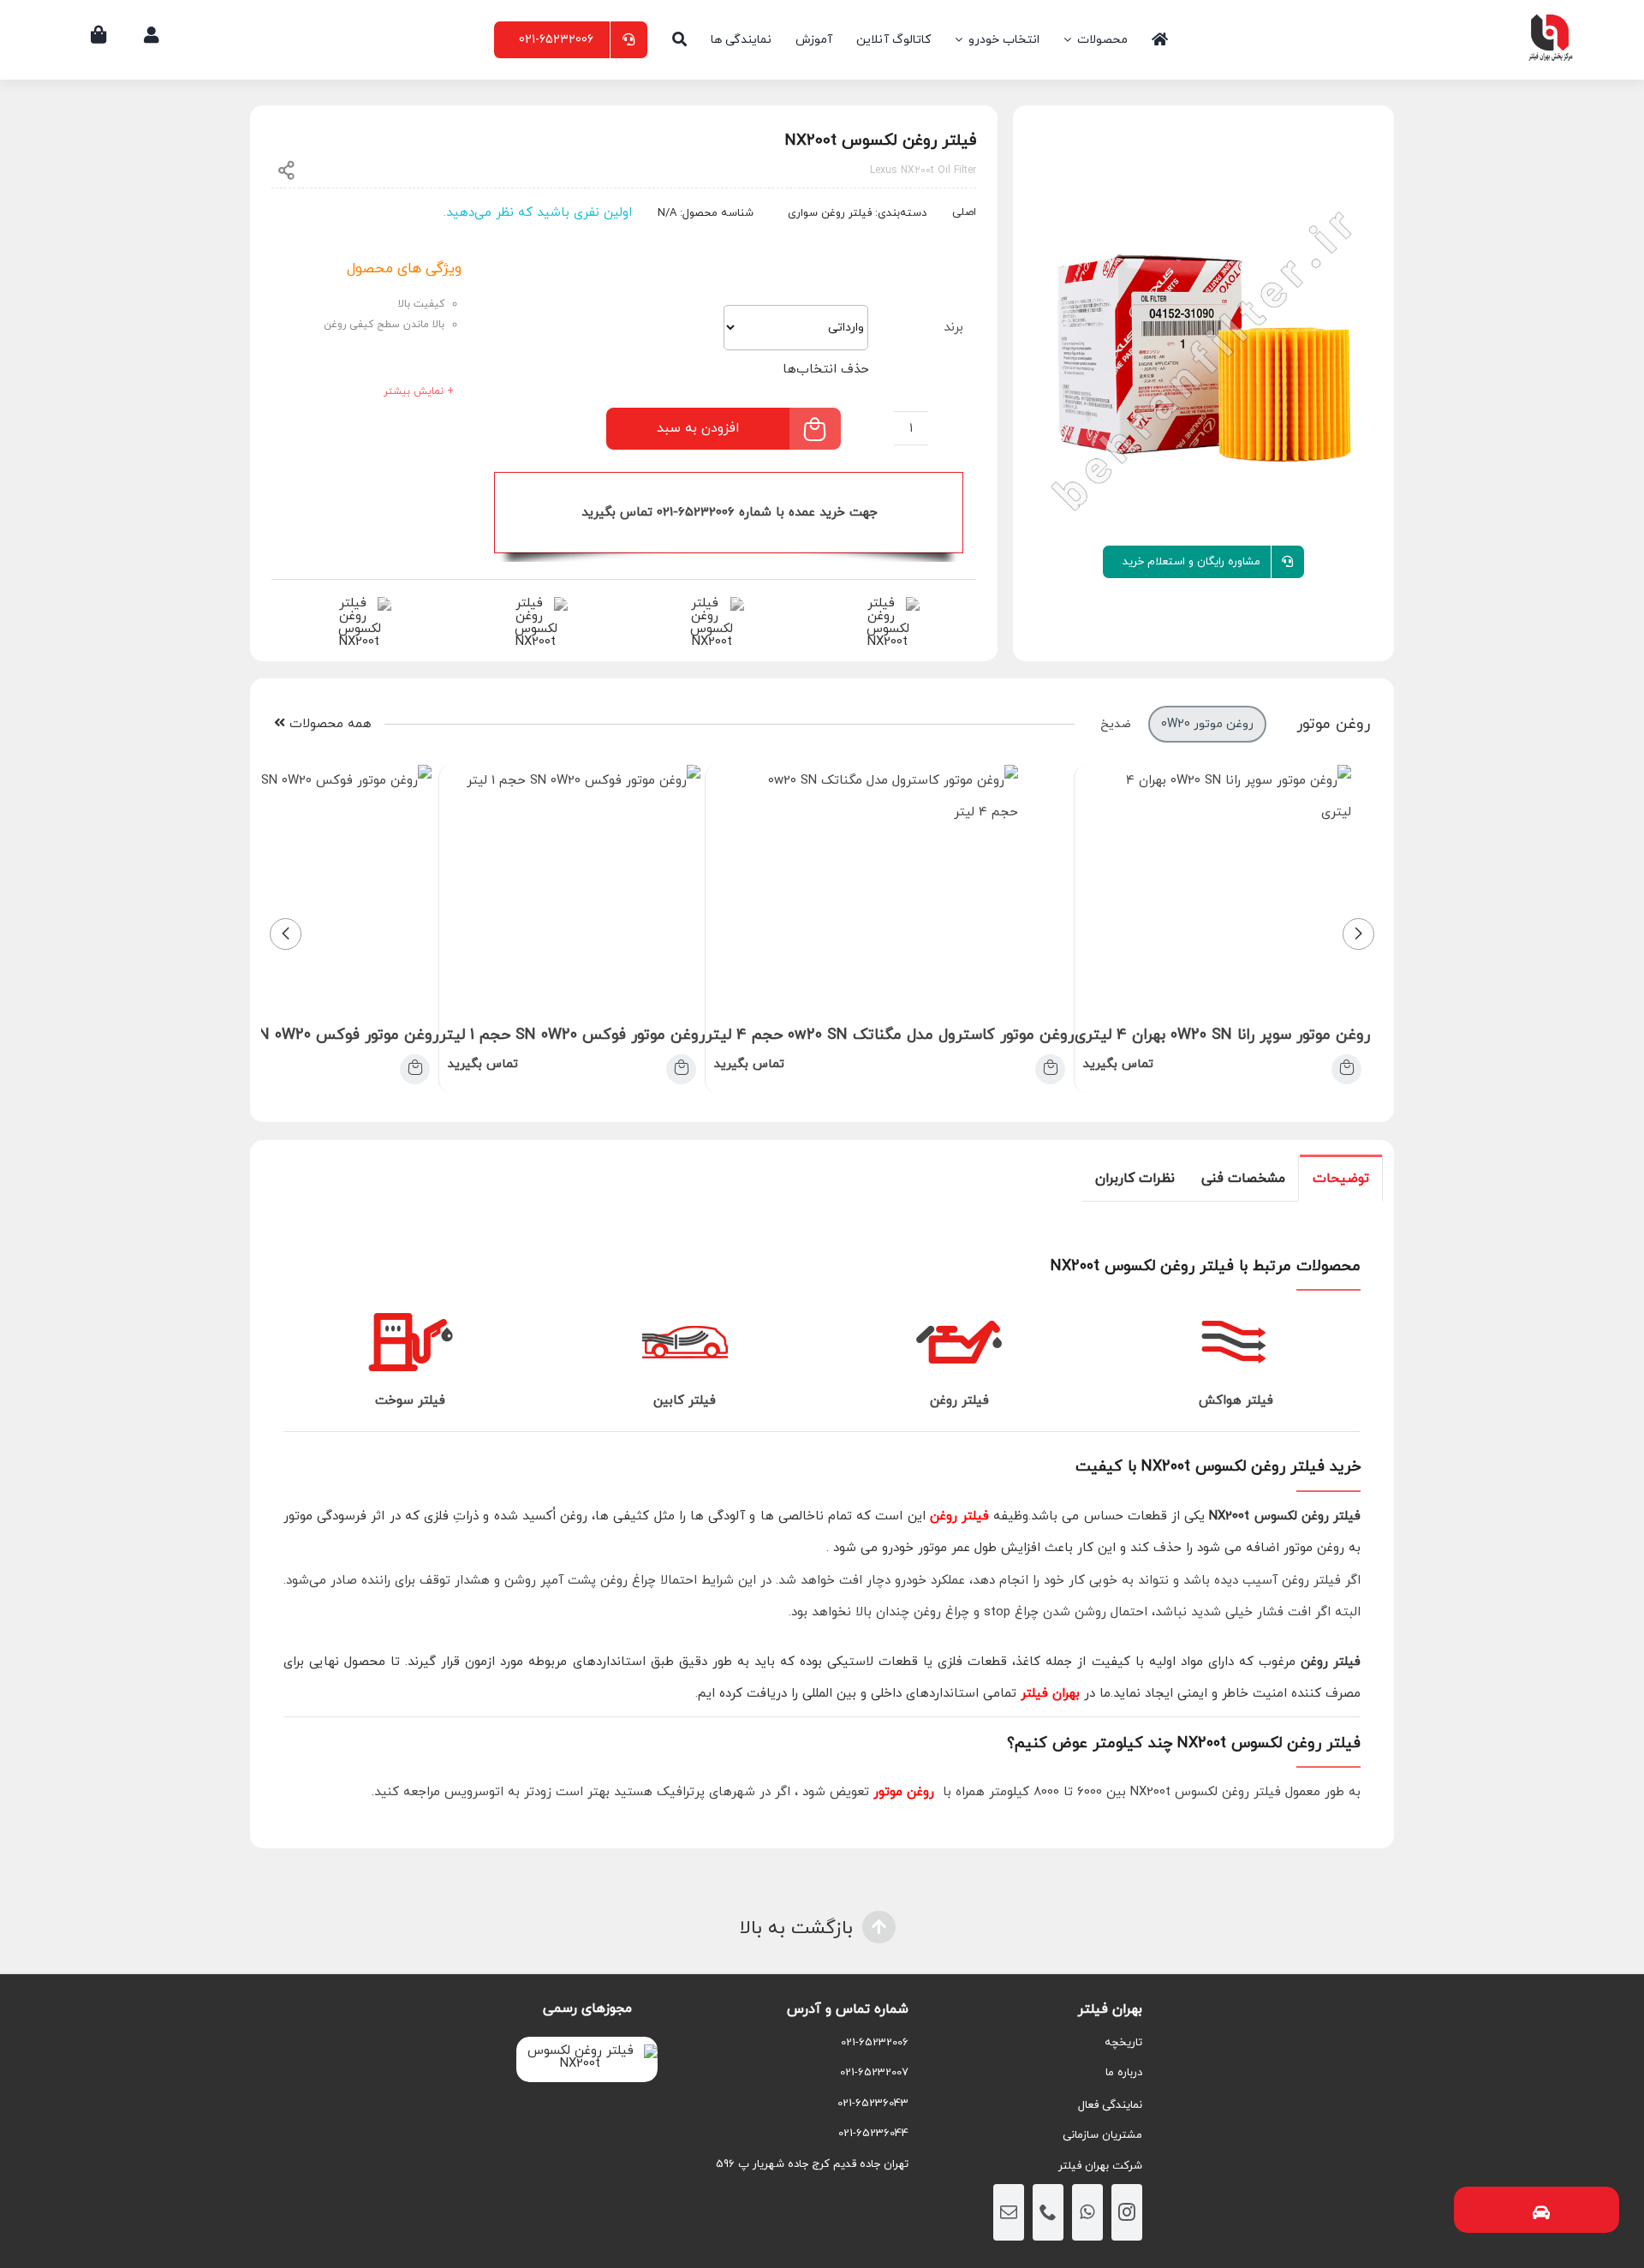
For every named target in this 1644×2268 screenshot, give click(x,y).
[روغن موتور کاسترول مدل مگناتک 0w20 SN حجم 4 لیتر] (1050, 1069)
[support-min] (712, 603)
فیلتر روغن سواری (830, 213)
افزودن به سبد (698, 428)
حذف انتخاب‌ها (826, 370)
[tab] (1341, 1178)
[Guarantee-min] (536, 603)
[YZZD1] (1203, 358)
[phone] (1048, 2212)
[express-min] (888, 603)
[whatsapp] (1087, 2212)
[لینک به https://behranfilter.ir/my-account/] (152, 35)
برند (953, 328)
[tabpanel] (822, 1525)
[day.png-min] (359, 603)
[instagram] (1127, 2212)
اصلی (964, 212)
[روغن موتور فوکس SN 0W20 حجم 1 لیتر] (681, 1069)
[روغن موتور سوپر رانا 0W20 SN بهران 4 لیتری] (1346, 1069)
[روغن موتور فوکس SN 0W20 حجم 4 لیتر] (415, 1069)
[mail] (1009, 2212)
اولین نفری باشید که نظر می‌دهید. (538, 213)
